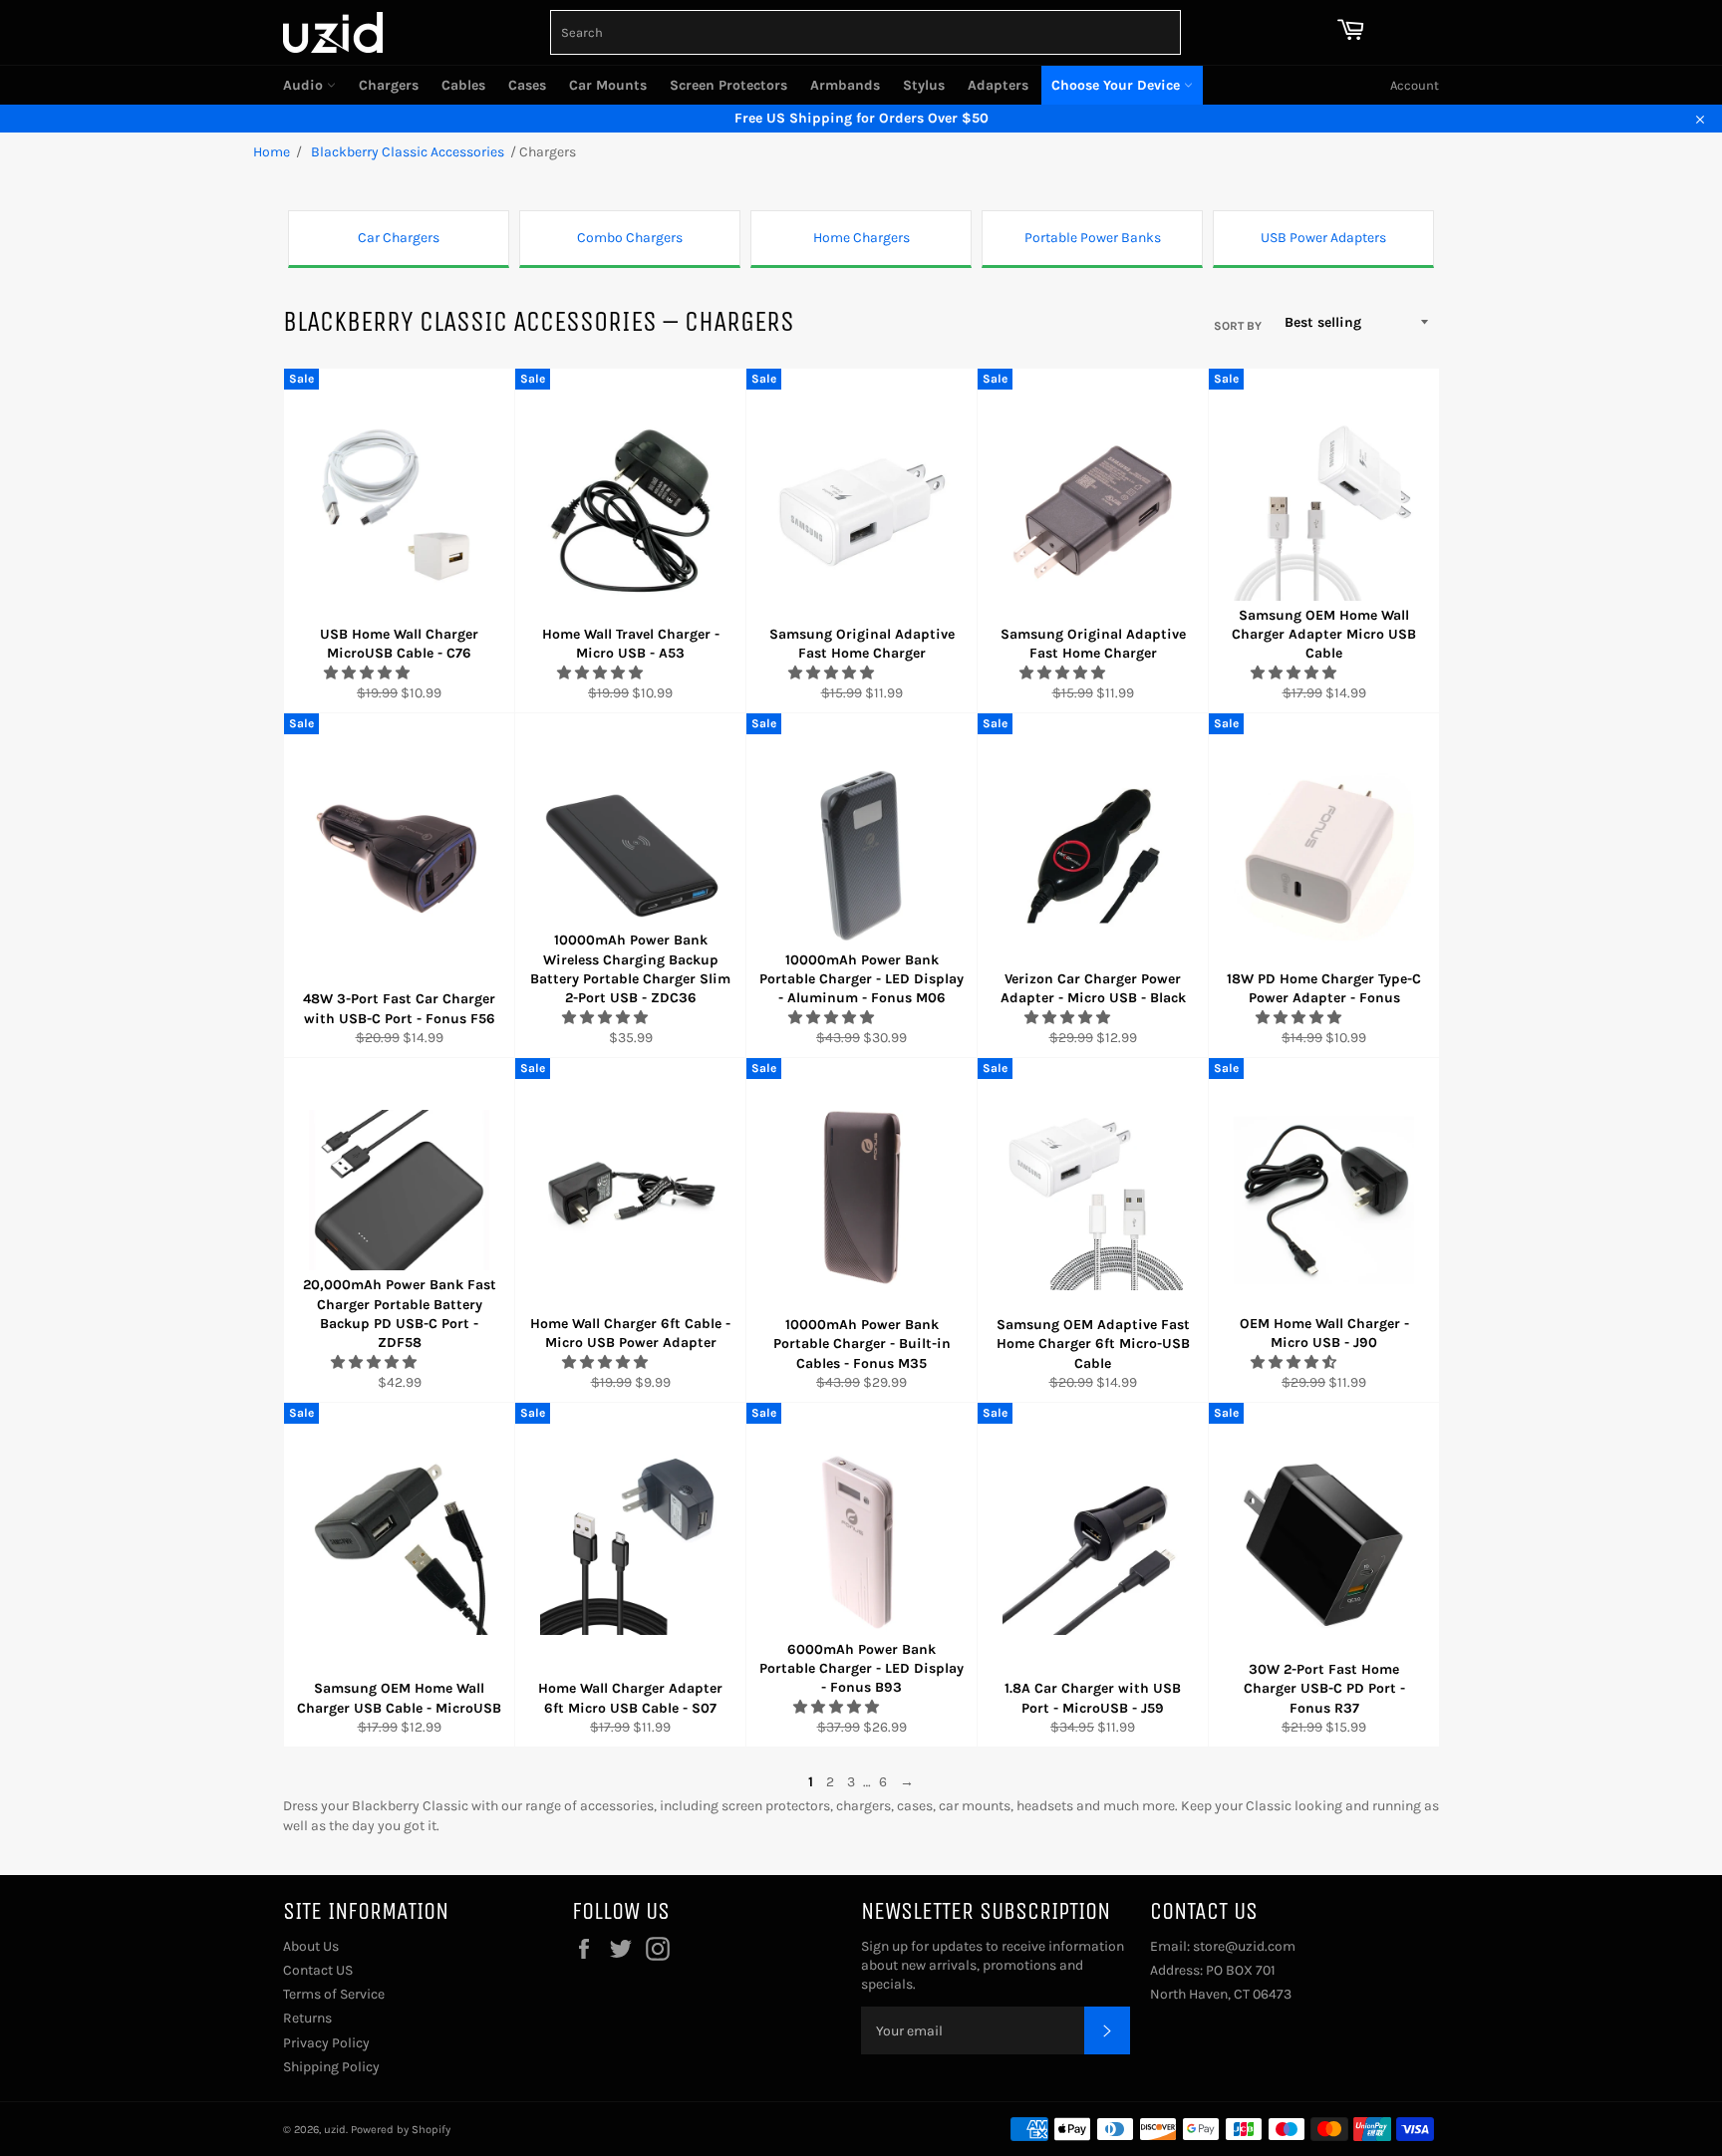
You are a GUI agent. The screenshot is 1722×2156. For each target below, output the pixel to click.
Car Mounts (608, 85)
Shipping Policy (331, 2067)
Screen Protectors (728, 85)
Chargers (389, 85)
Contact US (318, 1970)
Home (272, 152)
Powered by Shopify (401, 2130)
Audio (305, 85)
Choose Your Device (1118, 85)
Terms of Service (334, 1994)
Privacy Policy (326, 2043)
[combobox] (865, 32)
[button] (368, 673)
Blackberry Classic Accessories (406, 152)
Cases (527, 85)
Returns (307, 2018)
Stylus (924, 85)
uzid (335, 2130)
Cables (463, 85)
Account (1415, 85)
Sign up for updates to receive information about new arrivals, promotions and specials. (993, 1966)
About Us (311, 1946)
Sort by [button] (1238, 326)
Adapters (998, 85)
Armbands (845, 85)
